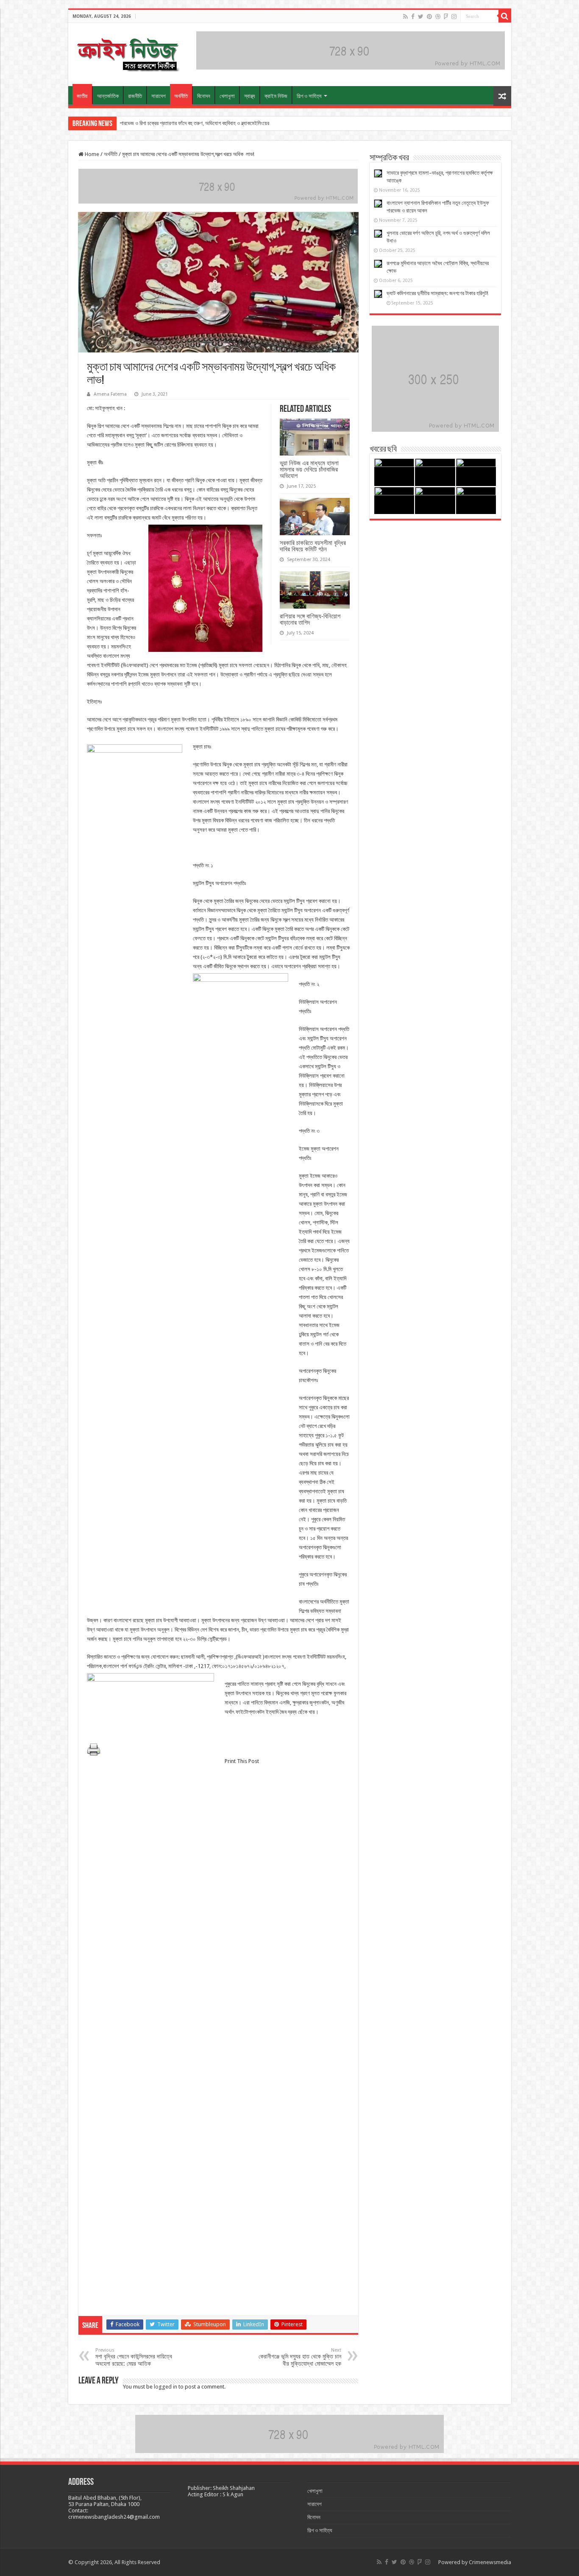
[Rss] (405, 17)
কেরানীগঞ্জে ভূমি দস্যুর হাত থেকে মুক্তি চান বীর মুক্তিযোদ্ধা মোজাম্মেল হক (300, 2357)
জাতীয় (82, 96)
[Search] (505, 16)
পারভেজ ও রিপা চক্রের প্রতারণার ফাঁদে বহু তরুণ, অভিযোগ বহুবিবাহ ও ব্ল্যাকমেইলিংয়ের (195, 123)
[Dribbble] (438, 17)
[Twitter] (421, 17)
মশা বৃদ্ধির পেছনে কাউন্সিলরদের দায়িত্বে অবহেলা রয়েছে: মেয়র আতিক (134, 2357)
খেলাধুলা (227, 96)
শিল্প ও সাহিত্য (309, 96)
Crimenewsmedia (490, 2562)
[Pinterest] (429, 17)
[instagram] (454, 17)
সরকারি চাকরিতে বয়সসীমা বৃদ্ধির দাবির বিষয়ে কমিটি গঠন (313, 546)
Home (91, 154)
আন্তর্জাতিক (108, 96)
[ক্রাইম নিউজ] (128, 53)
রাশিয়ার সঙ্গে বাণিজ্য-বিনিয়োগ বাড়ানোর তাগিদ (310, 619)
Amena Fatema (110, 394)
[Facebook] (413, 17)
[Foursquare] (446, 17)
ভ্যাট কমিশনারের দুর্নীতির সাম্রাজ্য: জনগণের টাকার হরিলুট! (437, 293)
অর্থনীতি (181, 96)
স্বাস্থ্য (250, 96)
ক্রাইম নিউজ (276, 96)
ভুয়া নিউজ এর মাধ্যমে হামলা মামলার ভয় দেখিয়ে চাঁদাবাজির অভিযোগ (309, 469)
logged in (166, 2387)
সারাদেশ (159, 96)
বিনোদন (204, 96)
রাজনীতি (135, 96)
